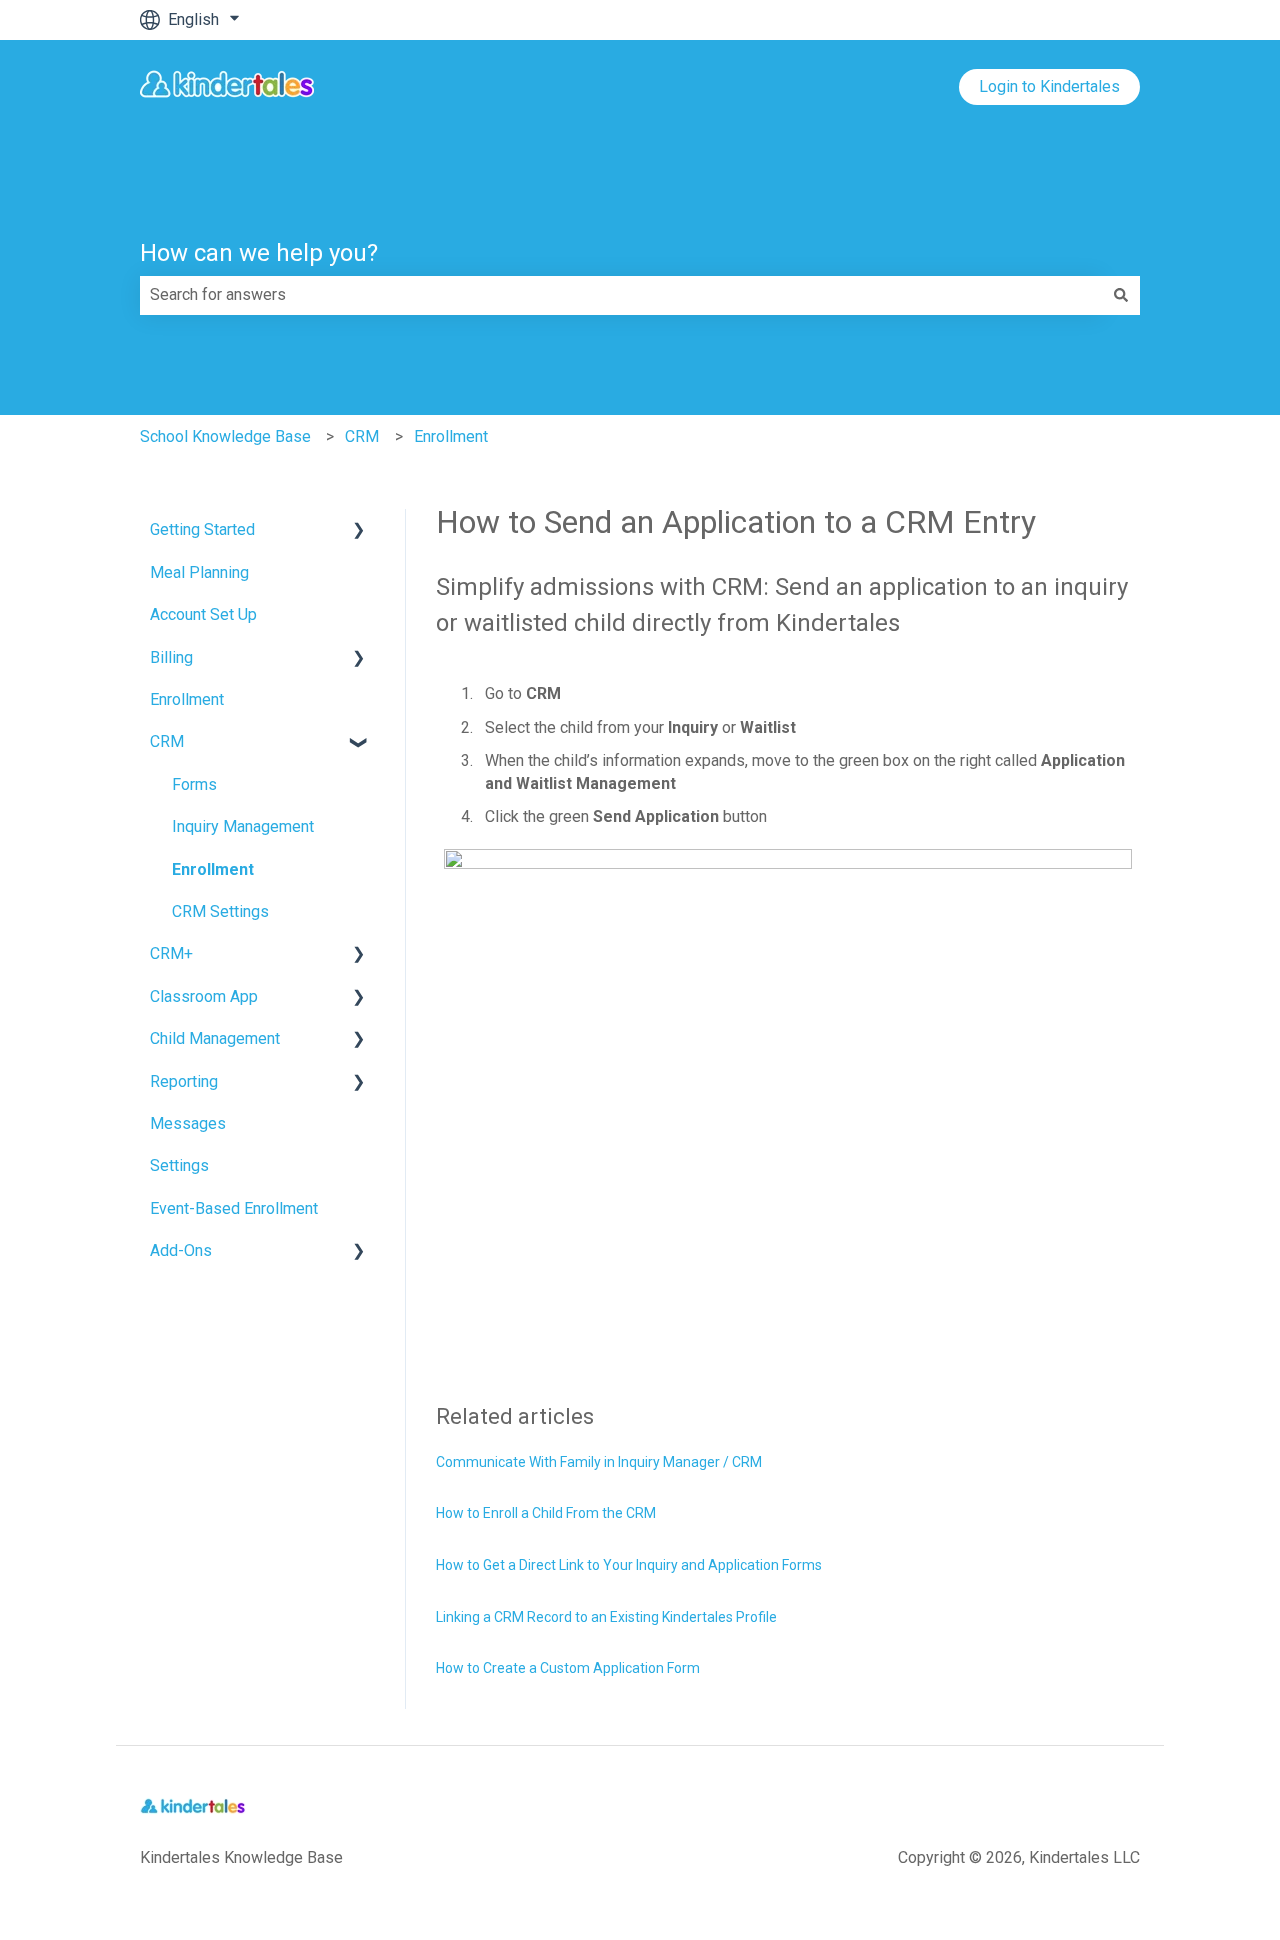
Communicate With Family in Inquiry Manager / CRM (599, 1462)
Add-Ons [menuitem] (181, 1250)
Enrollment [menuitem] (187, 699)
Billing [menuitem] (171, 657)
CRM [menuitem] (167, 741)
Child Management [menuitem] (215, 1038)
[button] (359, 531)
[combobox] (621, 295)
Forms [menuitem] (194, 784)
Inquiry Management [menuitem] (243, 826)
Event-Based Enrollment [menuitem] (234, 1208)
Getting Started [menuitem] (202, 529)
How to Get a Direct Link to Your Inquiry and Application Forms (629, 1565)
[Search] (1121, 295)
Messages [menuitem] (188, 1123)
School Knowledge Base (225, 436)
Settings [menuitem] (179, 1165)
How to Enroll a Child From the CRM (546, 1513)
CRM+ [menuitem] (171, 953)
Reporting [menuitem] (184, 1081)
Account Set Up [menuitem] (203, 614)
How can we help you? (259, 253)
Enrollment (451, 436)
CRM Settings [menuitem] (220, 911)
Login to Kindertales (1049, 86)
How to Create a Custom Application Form (568, 1668)
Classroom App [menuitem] (204, 996)
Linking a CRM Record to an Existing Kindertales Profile (606, 1617)
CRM (362, 436)
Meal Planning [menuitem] (199, 572)
